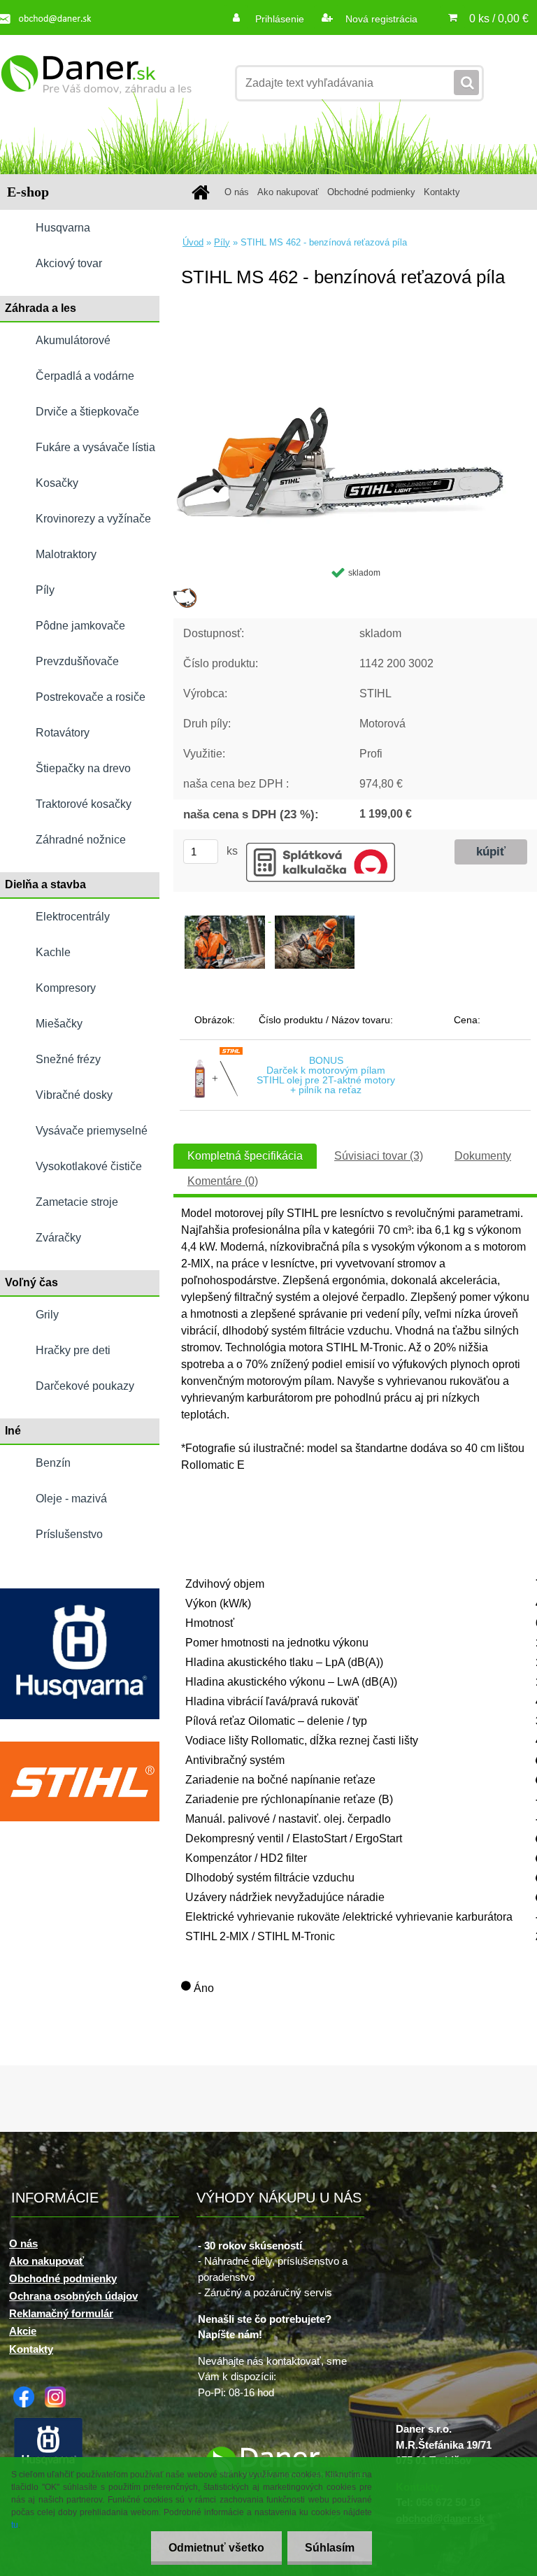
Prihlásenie (280, 19)
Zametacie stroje (77, 1202)
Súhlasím (330, 2548)
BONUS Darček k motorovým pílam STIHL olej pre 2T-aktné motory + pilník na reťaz (326, 1075)
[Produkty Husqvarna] (80, 1594)
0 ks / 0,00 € (499, 19)
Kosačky (57, 483)
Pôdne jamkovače (80, 626)
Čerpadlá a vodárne (85, 376)
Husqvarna (63, 228)
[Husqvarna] (52, 2421)
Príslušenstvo (69, 1534)
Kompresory (66, 988)
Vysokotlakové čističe (89, 1166)
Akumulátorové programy (73, 346)
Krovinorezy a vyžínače (93, 519)
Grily (47, 1315)
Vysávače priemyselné (92, 1131)
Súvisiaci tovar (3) (379, 1156)
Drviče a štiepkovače (87, 412)
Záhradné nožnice (81, 840)
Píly (45, 590)
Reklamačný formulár (61, 2313)
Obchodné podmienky (371, 192)
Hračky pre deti (73, 1350)
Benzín (53, 1463)
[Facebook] (27, 2392)
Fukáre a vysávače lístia (95, 447)
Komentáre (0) (223, 1181)
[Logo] (96, 83)
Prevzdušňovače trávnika (77, 667)
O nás (237, 192)
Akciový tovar (69, 263)
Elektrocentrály (73, 917)
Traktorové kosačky (84, 804)
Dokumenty (483, 1156)
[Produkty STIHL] (80, 1747)
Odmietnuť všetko (216, 2548)
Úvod (193, 242)
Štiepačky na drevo (83, 768)
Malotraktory (66, 554)
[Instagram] (59, 2392)
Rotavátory (63, 733)
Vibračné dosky (74, 1095)
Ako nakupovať (288, 192)
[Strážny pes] (185, 593)
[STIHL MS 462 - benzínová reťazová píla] (355, 325)
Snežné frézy (68, 1059)
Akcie (23, 2331)
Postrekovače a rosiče (91, 697)
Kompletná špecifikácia (245, 1156)
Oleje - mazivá (71, 1499)
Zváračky (58, 1238)
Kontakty (442, 192)
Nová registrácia (380, 19)
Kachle (53, 952)
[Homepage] (203, 192)
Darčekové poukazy (85, 1386)
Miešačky (59, 1024)
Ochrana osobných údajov (73, 2296)
